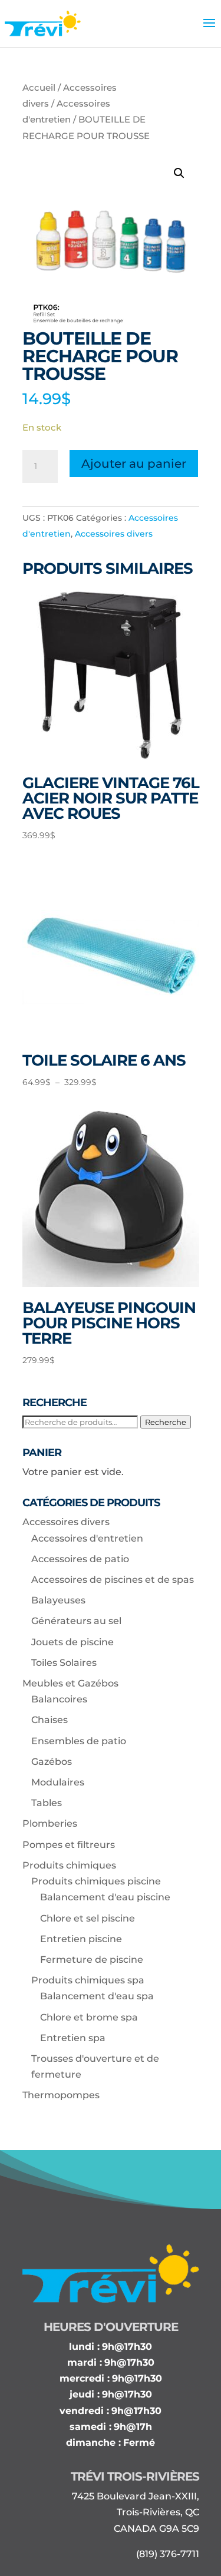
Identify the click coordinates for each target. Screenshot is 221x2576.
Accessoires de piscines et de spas (113, 1580)
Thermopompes (61, 2095)
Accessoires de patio (80, 1559)
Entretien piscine (81, 1939)
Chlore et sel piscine (88, 1918)
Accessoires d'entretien (87, 1538)
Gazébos (52, 1762)
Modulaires (58, 1782)
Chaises (50, 1720)
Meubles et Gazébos (70, 1683)
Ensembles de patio (79, 1741)
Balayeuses (58, 1600)
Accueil (39, 88)
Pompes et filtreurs (69, 1845)
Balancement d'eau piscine (105, 1897)
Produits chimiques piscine (96, 1881)
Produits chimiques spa (88, 1980)
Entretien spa (73, 2038)
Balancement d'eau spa (97, 1996)
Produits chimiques (69, 1865)
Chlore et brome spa (89, 2017)
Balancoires (59, 1699)
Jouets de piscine (72, 1642)
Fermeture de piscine (92, 1960)
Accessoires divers (114, 534)
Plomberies (50, 1823)
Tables (47, 1803)
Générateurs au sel (76, 1621)
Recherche (166, 1422)
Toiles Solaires (64, 1663)
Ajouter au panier (134, 464)
